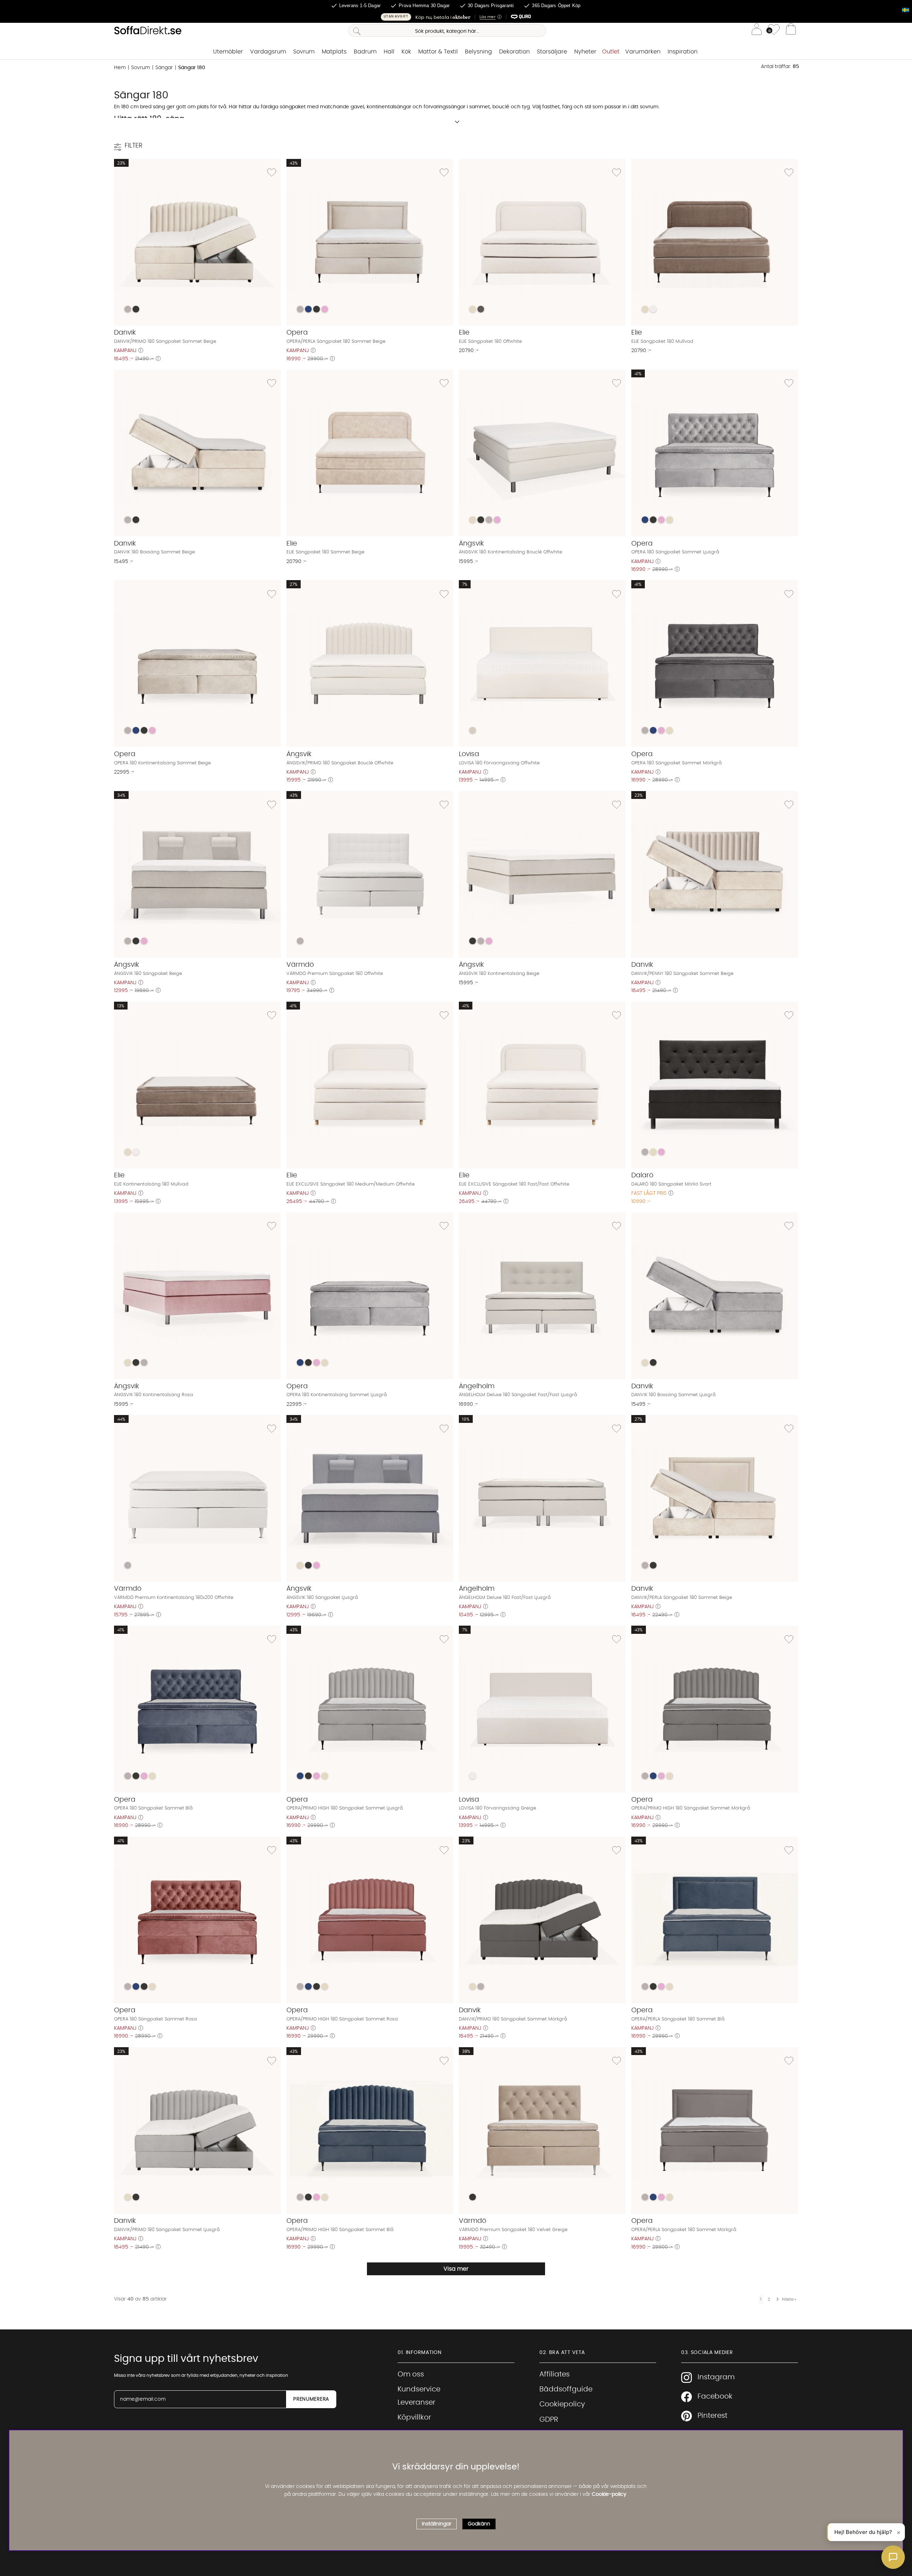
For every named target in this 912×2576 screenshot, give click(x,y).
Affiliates (555, 2374)
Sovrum (304, 52)
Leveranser (416, 2402)
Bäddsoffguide (566, 2389)
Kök (406, 52)
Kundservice (419, 2389)
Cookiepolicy (562, 2404)
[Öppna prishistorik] (141, 351)
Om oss (411, 2374)
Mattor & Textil (438, 52)
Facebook (715, 2396)
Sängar (164, 68)
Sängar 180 (192, 68)
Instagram (716, 2377)
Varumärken (643, 52)
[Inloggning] (757, 30)
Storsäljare (552, 52)
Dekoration (514, 52)
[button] (456, 17)
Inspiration (683, 52)
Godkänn (479, 2524)
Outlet (611, 52)
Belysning (478, 52)
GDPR (549, 2420)
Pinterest (712, 2416)
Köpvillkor (414, 2417)
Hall (389, 52)
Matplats (334, 52)
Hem (120, 68)
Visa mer (456, 2269)
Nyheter (585, 52)
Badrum (365, 52)
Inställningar (437, 2524)
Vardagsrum (268, 52)
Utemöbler (228, 52)
